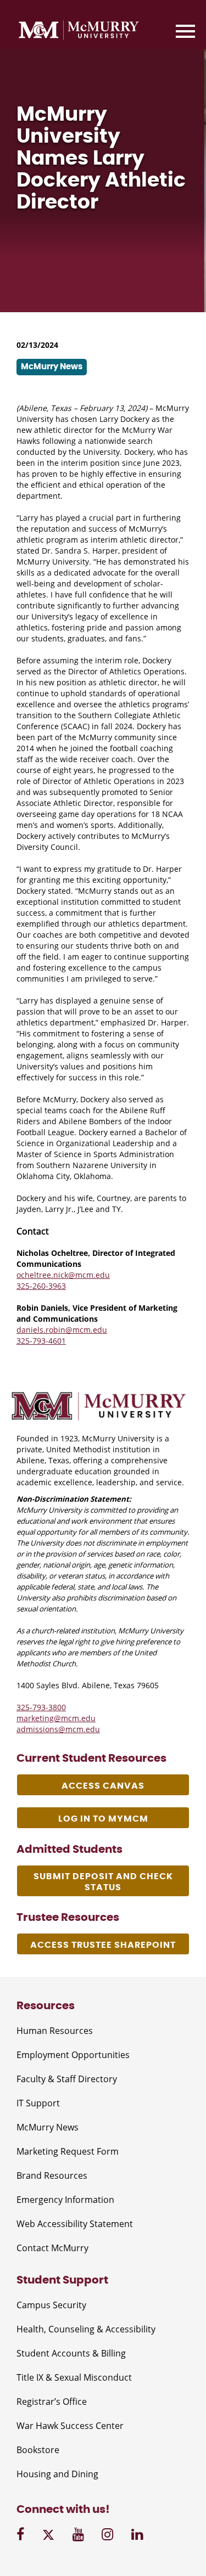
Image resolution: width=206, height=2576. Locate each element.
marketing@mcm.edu (56, 1718)
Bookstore (38, 2450)
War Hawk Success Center (70, 2426)
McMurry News (48, 2127)
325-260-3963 (41, 1286)
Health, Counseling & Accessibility (86, 2329)
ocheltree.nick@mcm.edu (63, 1275)
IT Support (38, 2103)
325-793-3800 (41, 1707)
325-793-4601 (41, 1341)
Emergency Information (65, 2200)
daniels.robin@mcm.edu (62, 1330)
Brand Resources (52, 2175)
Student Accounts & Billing (71, 2353)
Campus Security (51, 2305)
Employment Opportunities (73, 2055)
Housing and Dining (57, 2474)
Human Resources (55, 2031)
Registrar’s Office (52, 2402)
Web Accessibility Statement (75, 2224)
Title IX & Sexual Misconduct (74, 2377)
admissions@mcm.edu (58, 1729)
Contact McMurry (52, 2248)
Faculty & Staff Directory (67, 2079)
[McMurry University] (79, 32)
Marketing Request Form (68, 2151)
